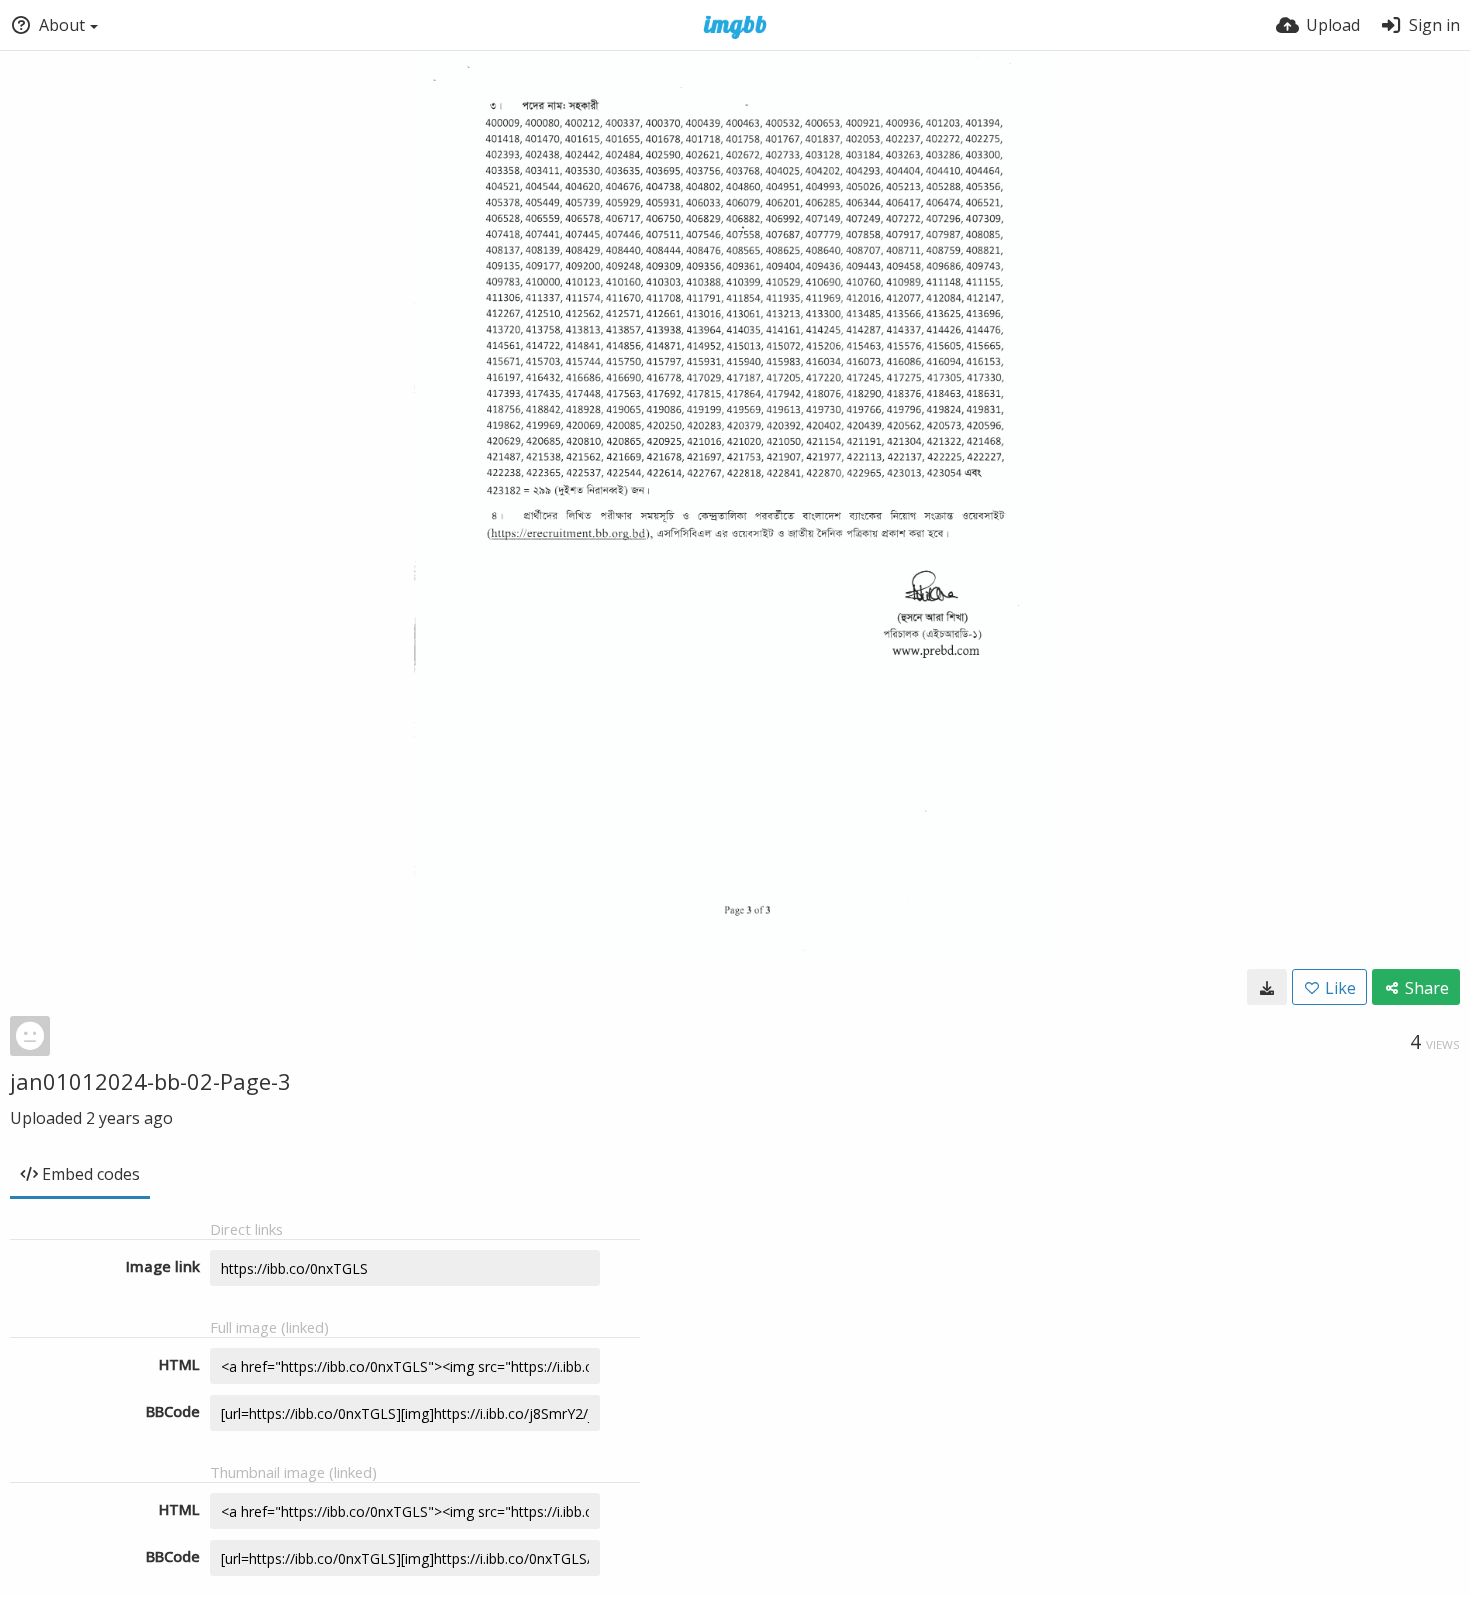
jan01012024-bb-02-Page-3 (150, 1081)
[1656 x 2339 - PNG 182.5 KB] (1267, 987)
